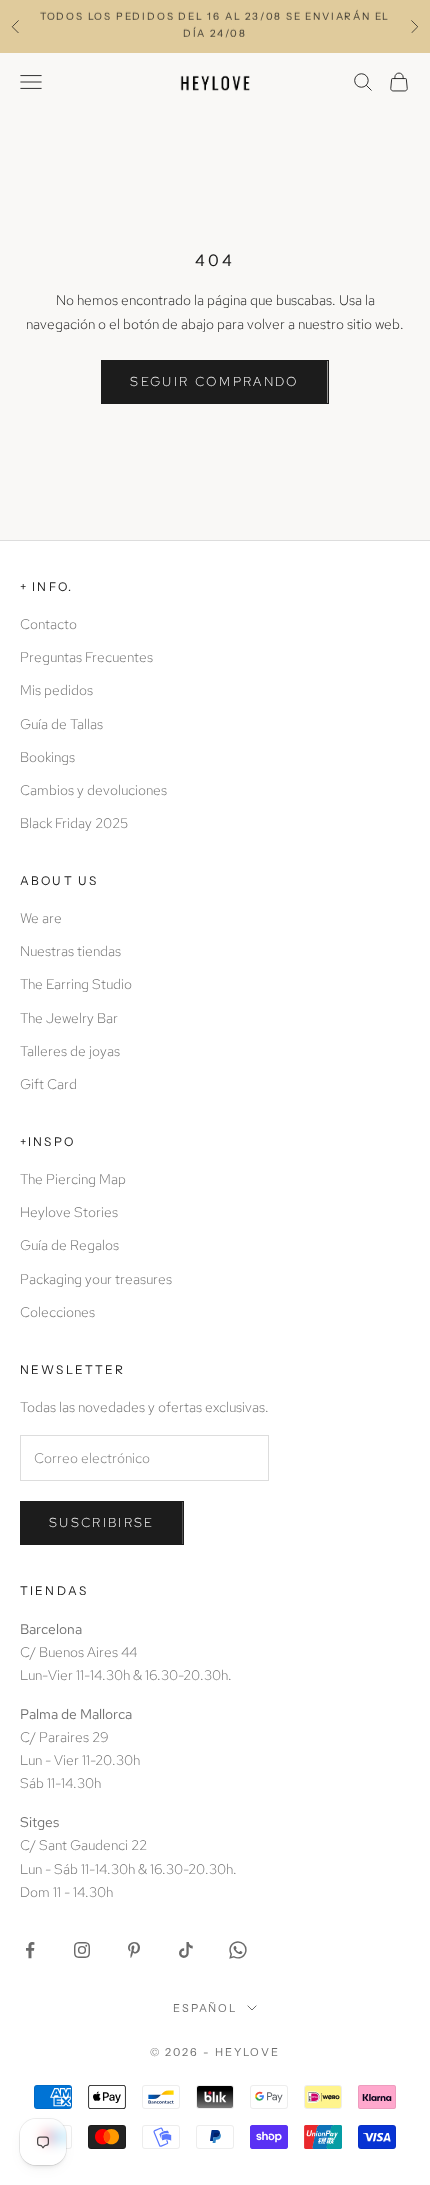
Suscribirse (102, 1522)
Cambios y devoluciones (93, 790)
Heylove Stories (69, 1212)
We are (41, 918)
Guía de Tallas (61, 724)
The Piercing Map (73, 1179)
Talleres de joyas (70, 1051)
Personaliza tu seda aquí (215, 33)
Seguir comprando (214, 381)
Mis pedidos (56, 690)
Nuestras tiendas (70, 951)
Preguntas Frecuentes (86, 657)
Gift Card (48, 1084)
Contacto (48, 624)
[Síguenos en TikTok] (186, 1950)
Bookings (47, 757)
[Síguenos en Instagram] (82, 1950)
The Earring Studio (76, 984)
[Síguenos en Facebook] (30, 1950)
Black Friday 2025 (74, 823)
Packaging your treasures (96, 1279)
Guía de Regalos (69, 1245)
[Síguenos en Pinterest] (134, 1950)
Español (205, 2008)
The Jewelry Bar (69, 1018)
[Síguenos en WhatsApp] (238, 1950)
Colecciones (57, 1312)
